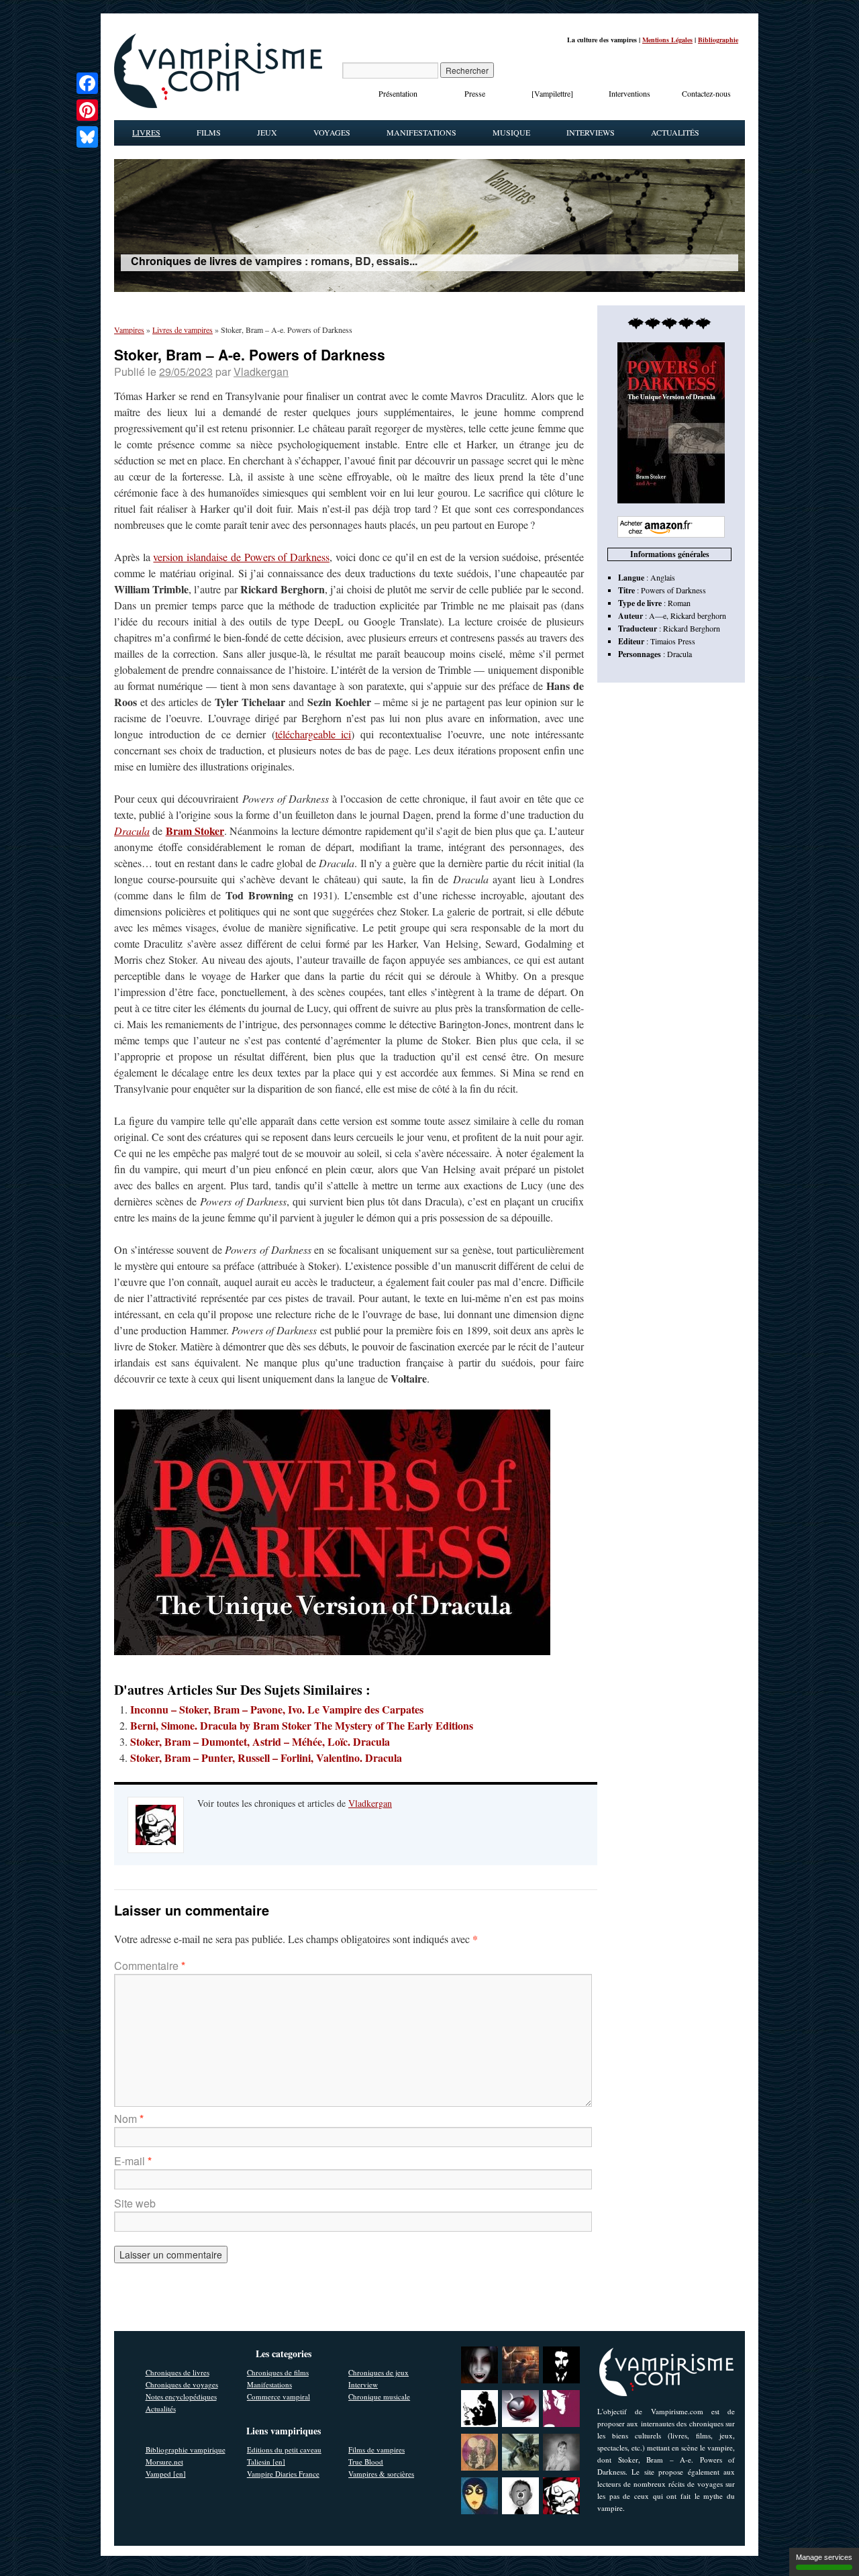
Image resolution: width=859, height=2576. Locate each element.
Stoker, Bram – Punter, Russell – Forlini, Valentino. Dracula (266, 1757)
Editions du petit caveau (284, 2449)
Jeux (267, 132)
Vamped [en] (166, 2474)
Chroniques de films (278, 2372)
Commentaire (150, 1966)
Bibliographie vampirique (186, 2449)
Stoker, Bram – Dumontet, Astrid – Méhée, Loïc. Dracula (260, 1741)
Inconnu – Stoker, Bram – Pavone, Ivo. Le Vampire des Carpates (277, 1709)
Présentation (398, 93)
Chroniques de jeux (378, 2372)
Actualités (675, 132)
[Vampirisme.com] (218, 105)
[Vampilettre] (552, 93)
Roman (679, 603)
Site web (135, 2203)
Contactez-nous (706, 93)
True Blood (366, 2462)
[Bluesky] (87, 137)
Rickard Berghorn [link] (692, 628)
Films (209, 132)
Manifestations (421, 132)
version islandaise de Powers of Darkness (241, 557)
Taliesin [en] (266, 2462)
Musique (511, 132)
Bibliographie (718, 40)
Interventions (629, 93)
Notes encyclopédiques (181, 2396)
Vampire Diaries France (283, 2474)
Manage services (824, 2557)
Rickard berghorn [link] (698, 615)
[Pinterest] (87, 110)
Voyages (332, 132)
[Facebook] (87, 83)
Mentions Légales (667, 40)
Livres (146, 132)
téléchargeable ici (313, 734)
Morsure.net (164, 2462)
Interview (363, 2384)
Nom (129, 2119)
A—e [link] (658, 615)
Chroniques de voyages (182, 2384)
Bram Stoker (195, 831)
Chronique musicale (379, 2396)
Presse (475, 93)
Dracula (132, 831)
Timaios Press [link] (673, 641)
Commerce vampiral (279, 2396)
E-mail (133, 2161)
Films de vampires (376, 2449)
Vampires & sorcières (381, 2474)
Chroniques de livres (178, 2372)
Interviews (591, 132)
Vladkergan (261, 371)
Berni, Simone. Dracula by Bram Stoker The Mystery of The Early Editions (302, 1725)
